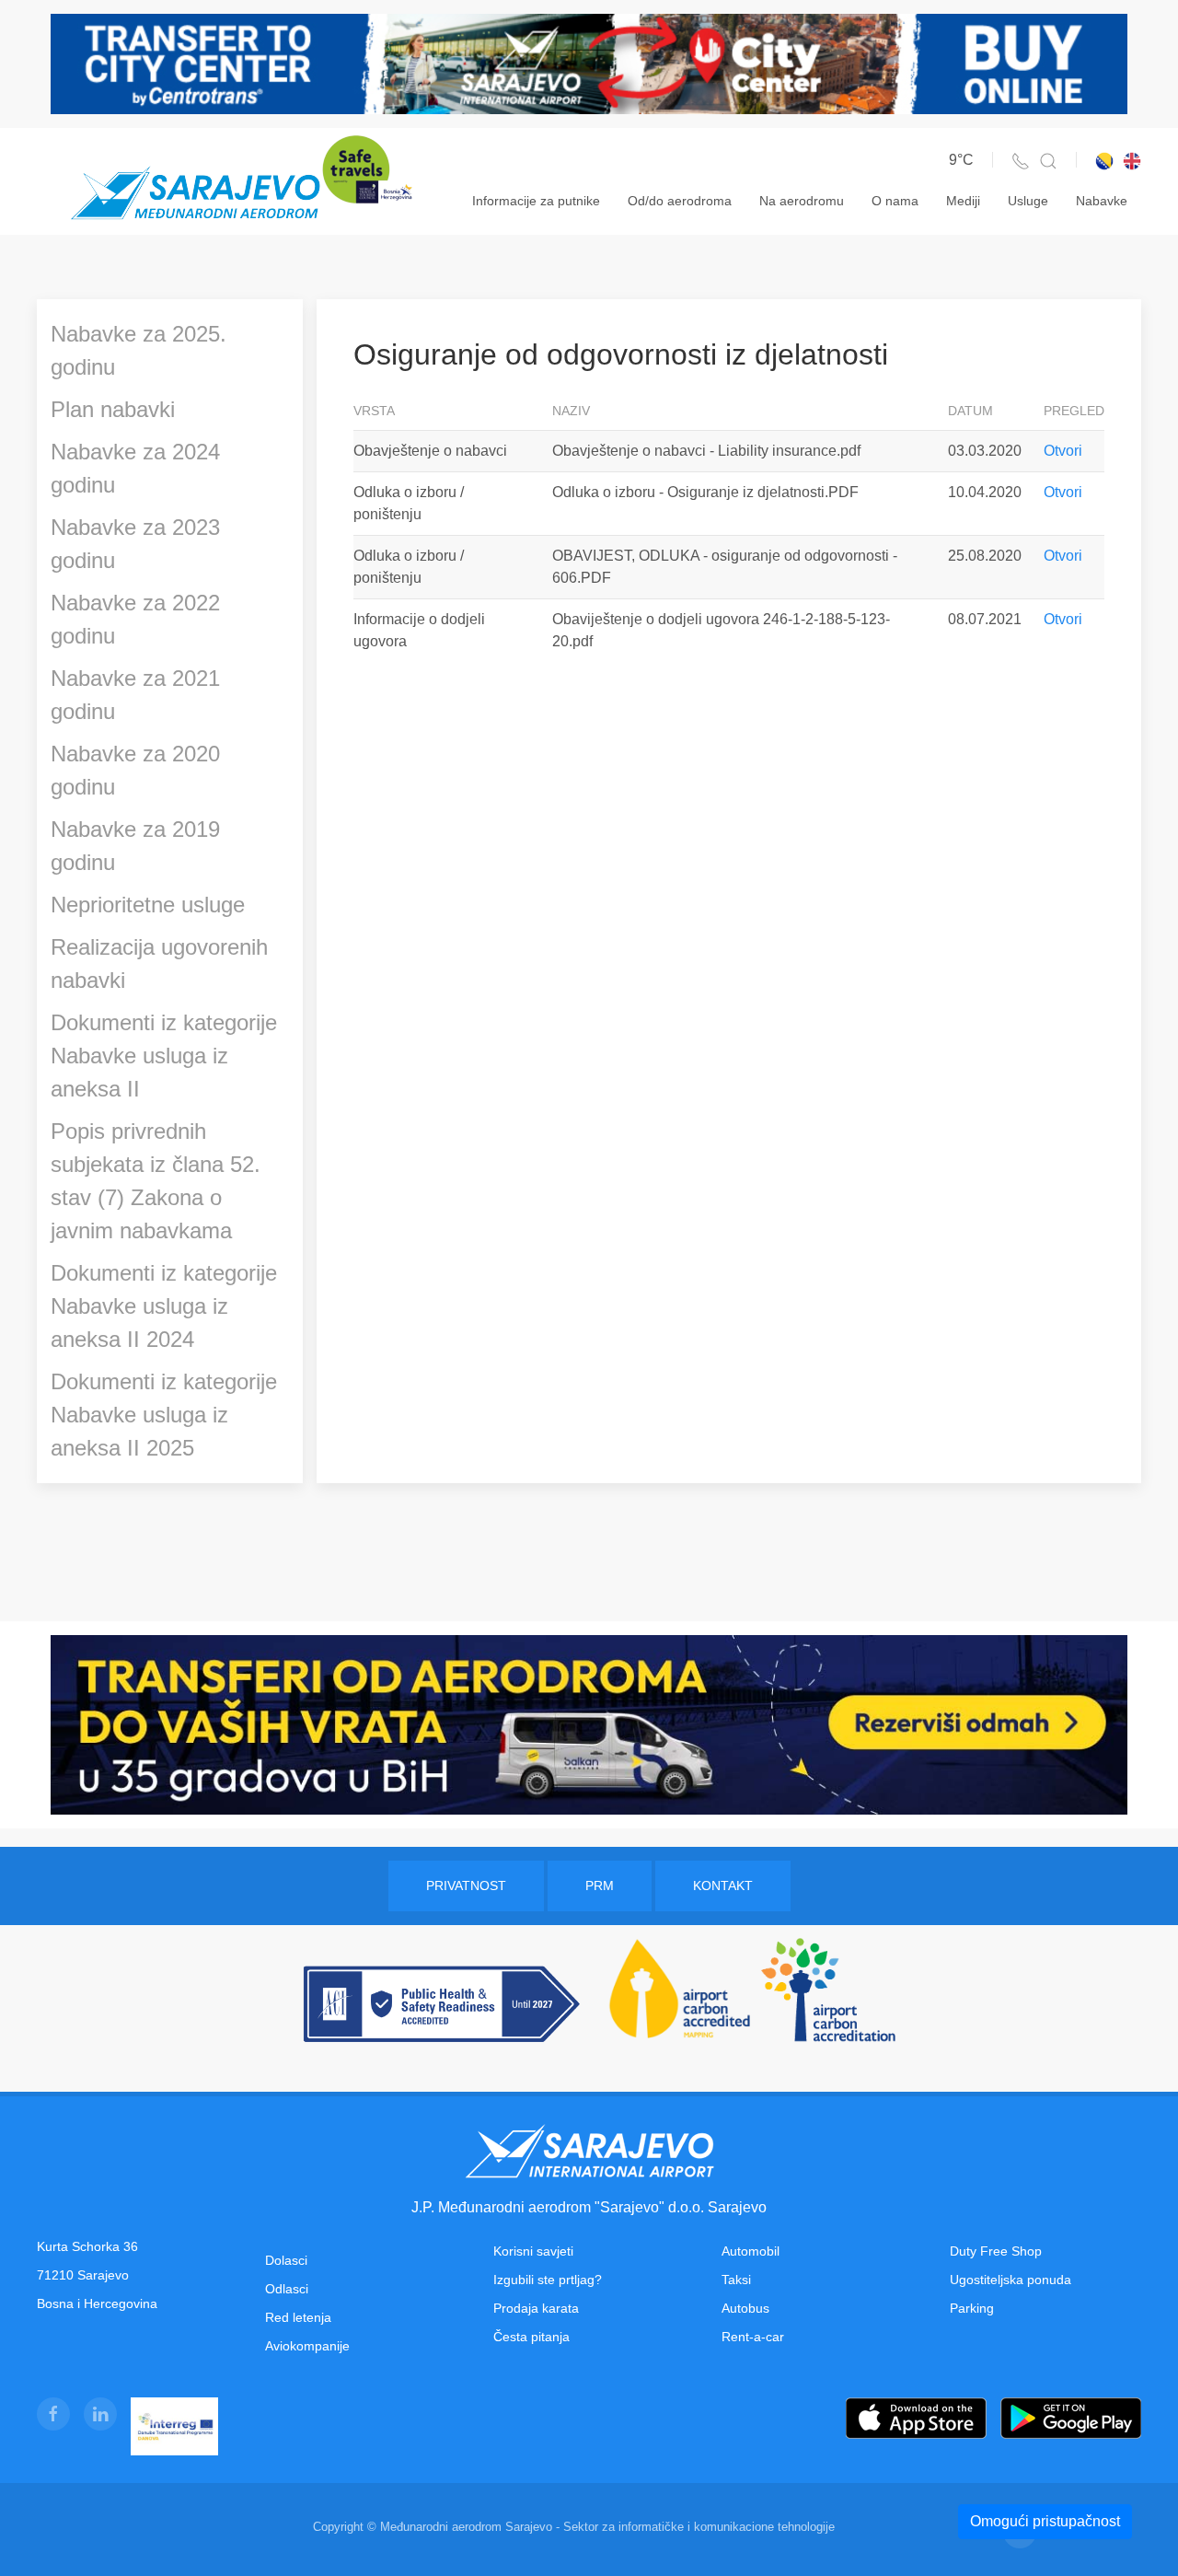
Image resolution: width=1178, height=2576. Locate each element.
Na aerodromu (802, 201)
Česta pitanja (531, 2337)
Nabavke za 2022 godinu (135, 619)
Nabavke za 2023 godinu (135, 544)
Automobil (751, 2251)
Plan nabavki (113, 409)
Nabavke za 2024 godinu (135, 468)
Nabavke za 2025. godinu (139, 350)
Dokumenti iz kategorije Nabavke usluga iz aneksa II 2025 (164, 1415)
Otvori (1063, 451)
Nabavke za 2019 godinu (135, 846)
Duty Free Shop (996, 2251)
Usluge (1028, 201)
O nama (895, 201)
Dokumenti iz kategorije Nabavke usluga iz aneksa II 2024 (164, 1306)
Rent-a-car (753, 2337)
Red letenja (298, 2317)
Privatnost (466, 1886)
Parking (972, 2308)
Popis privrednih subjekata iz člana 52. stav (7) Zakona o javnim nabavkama (156, 1181)
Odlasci (287, 2289)
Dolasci (286, 2260)
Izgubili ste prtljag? (548, 2280)
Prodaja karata (536, 2308)
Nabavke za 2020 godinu (135, 770)
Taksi (736, 2280)
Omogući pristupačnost (1045, 2521)
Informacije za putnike (536, 201)
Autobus (745, 2308)
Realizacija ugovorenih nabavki (159, 963)
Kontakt (723, 1886)
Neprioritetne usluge (148, 905)
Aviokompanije (307, 2346)
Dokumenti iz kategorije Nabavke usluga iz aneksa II (164, 1056)
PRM (600, 1886)
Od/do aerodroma (680, 201)
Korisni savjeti (533, 2251)
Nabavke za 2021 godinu (135, 695)
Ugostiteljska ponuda (1011, 2280)
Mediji (963, 201)
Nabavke (1102, 201)
